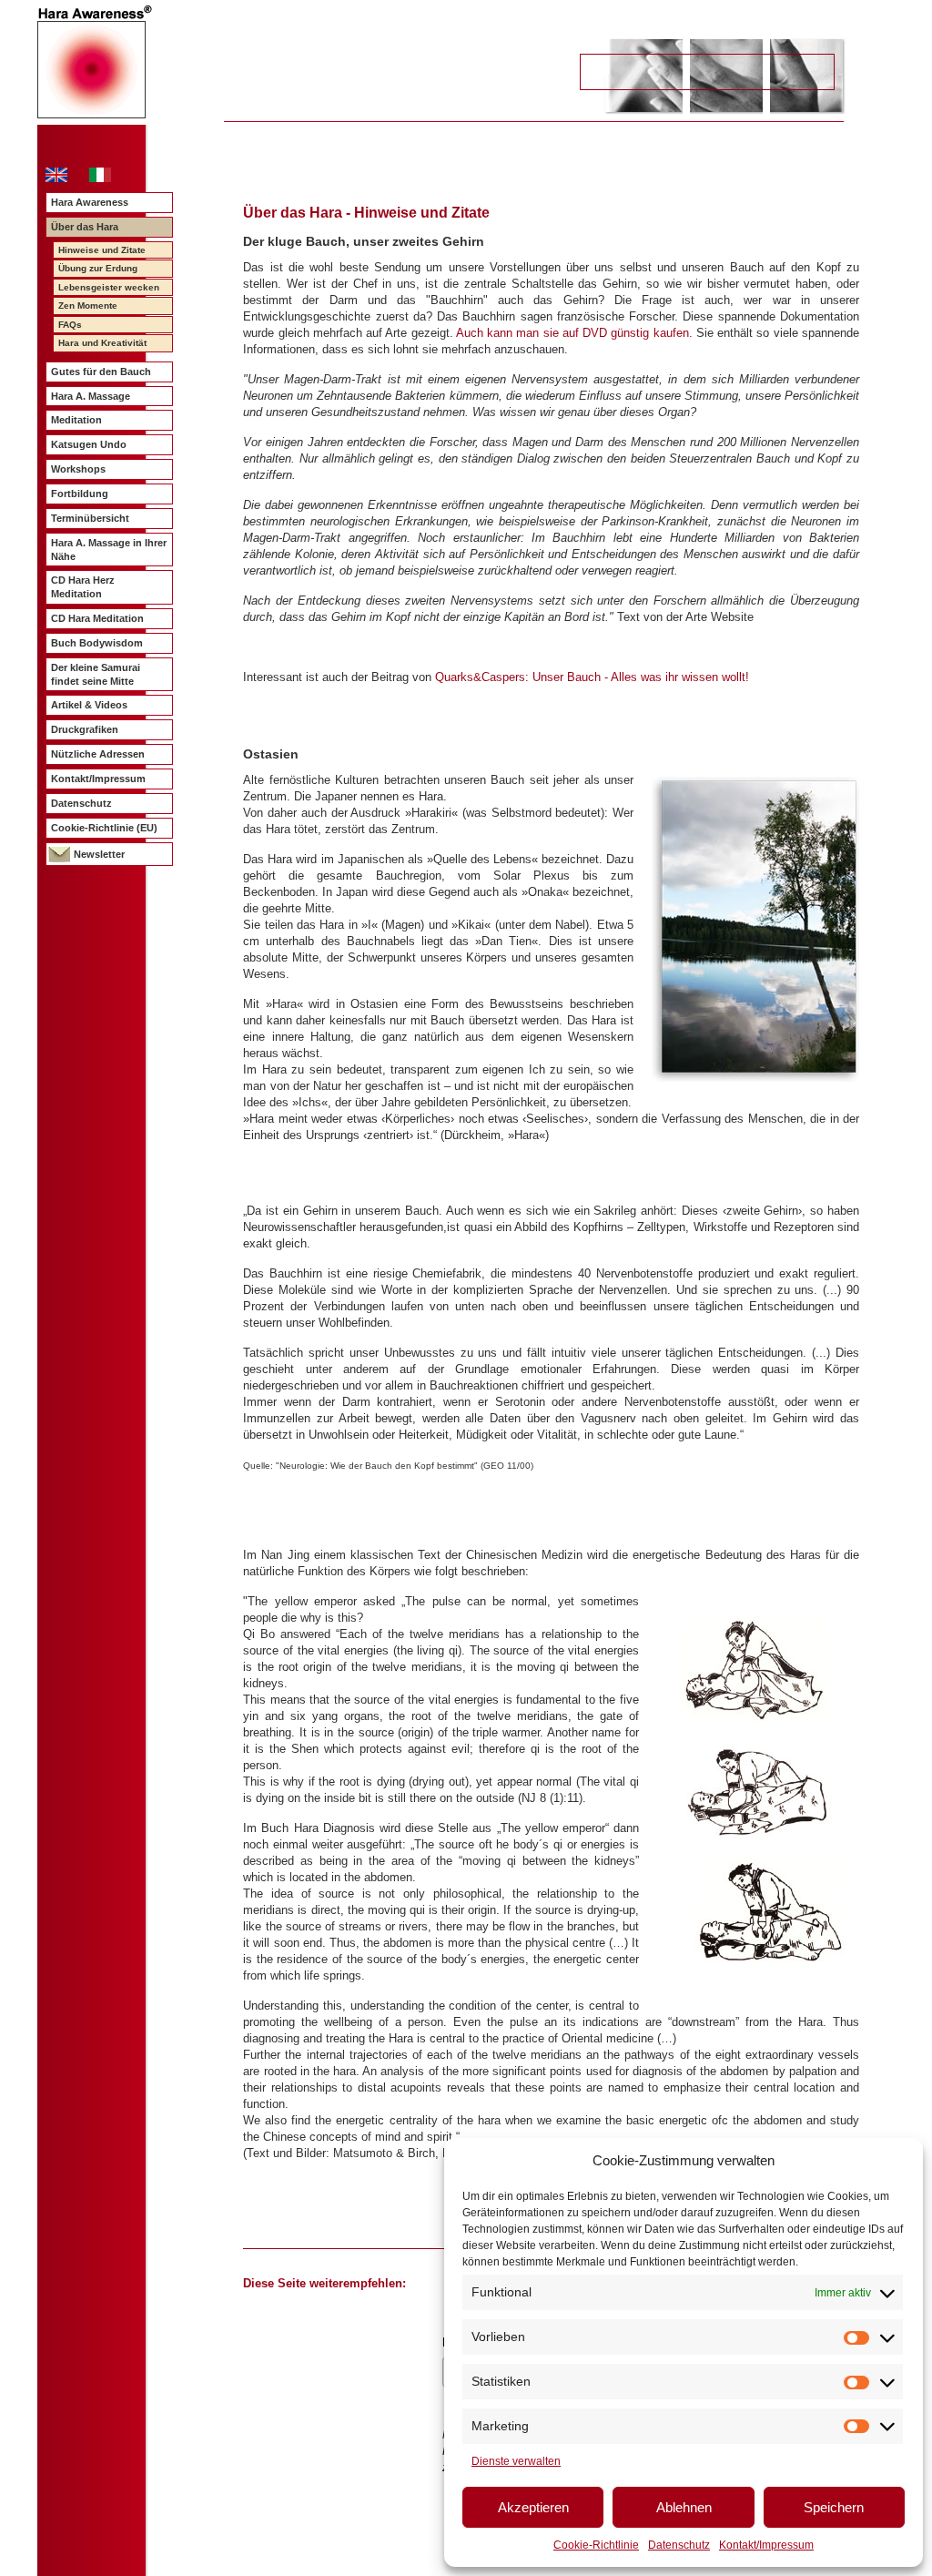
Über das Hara (85, 227)
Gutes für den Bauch (101, 372)
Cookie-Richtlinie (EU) (104, 828)
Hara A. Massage (91, 396)
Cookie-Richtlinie (596, 2545)
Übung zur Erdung (98, 268)
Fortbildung (80, 494)
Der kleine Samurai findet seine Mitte (96, 674)
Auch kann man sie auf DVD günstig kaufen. (574, 333)
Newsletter (99, 854)
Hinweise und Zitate (102, 250)
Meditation (76, 420)
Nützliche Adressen (98, 754)
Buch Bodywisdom (97, 643)
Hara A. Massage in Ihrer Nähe (109, 550)
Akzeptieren (533, 2507)
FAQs (70, 325)
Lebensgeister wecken (109, 287)
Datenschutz (679, 2545)
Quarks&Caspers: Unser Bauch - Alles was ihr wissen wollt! (592, 677)
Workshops (78, 469)
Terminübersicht (90, 518)
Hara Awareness (90, 202)
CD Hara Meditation (97, 618)
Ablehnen (684, 2507)
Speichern (834, 2507)
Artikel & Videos (89, 705)
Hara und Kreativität (102, 343)
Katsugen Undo (89, 444)
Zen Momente (88, 305)
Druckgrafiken (85, 729)
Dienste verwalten (516, 2461)
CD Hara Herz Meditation (83, 587)
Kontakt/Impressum (766, 2545)
